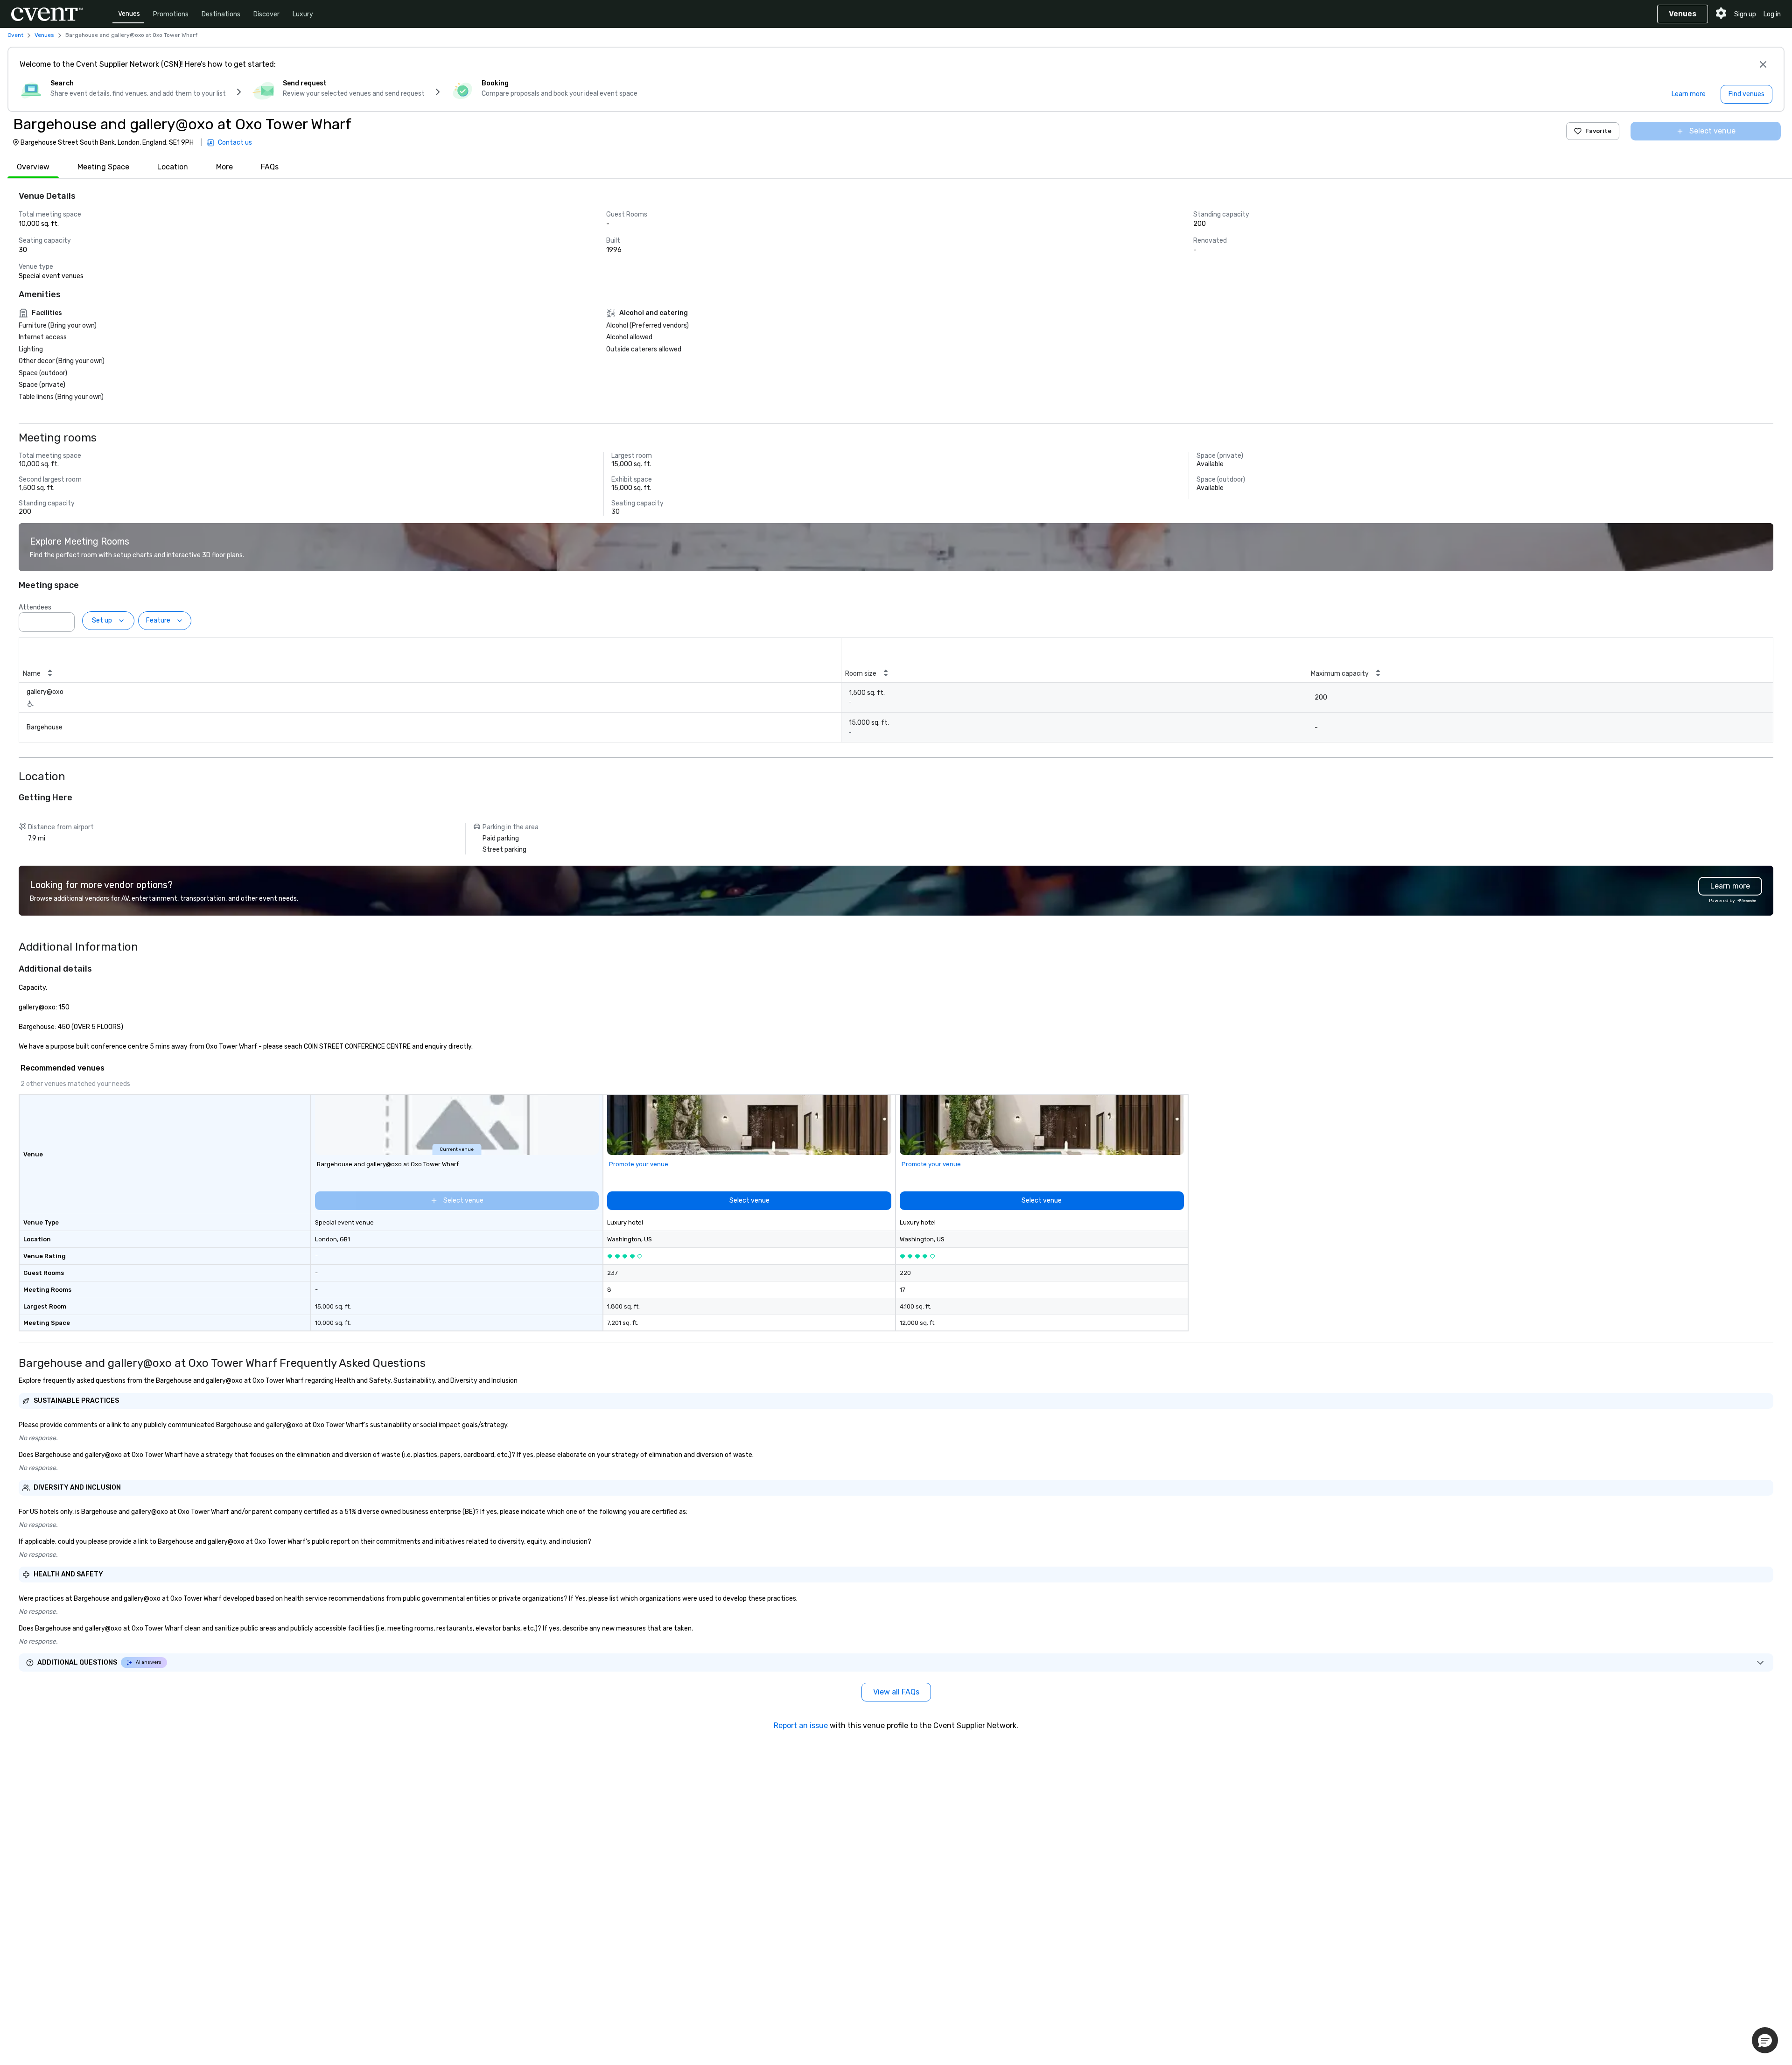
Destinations (221, 14)
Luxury (303, 14)
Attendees (35, 607)
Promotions (171, 14)
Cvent (15, 35)
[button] (65, 619)
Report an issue (801, 1725)
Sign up (1745, 14)
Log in (1772, 14)
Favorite (1598, 131)
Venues (129, 14)
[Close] (1763, 64)
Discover (266, 14)
